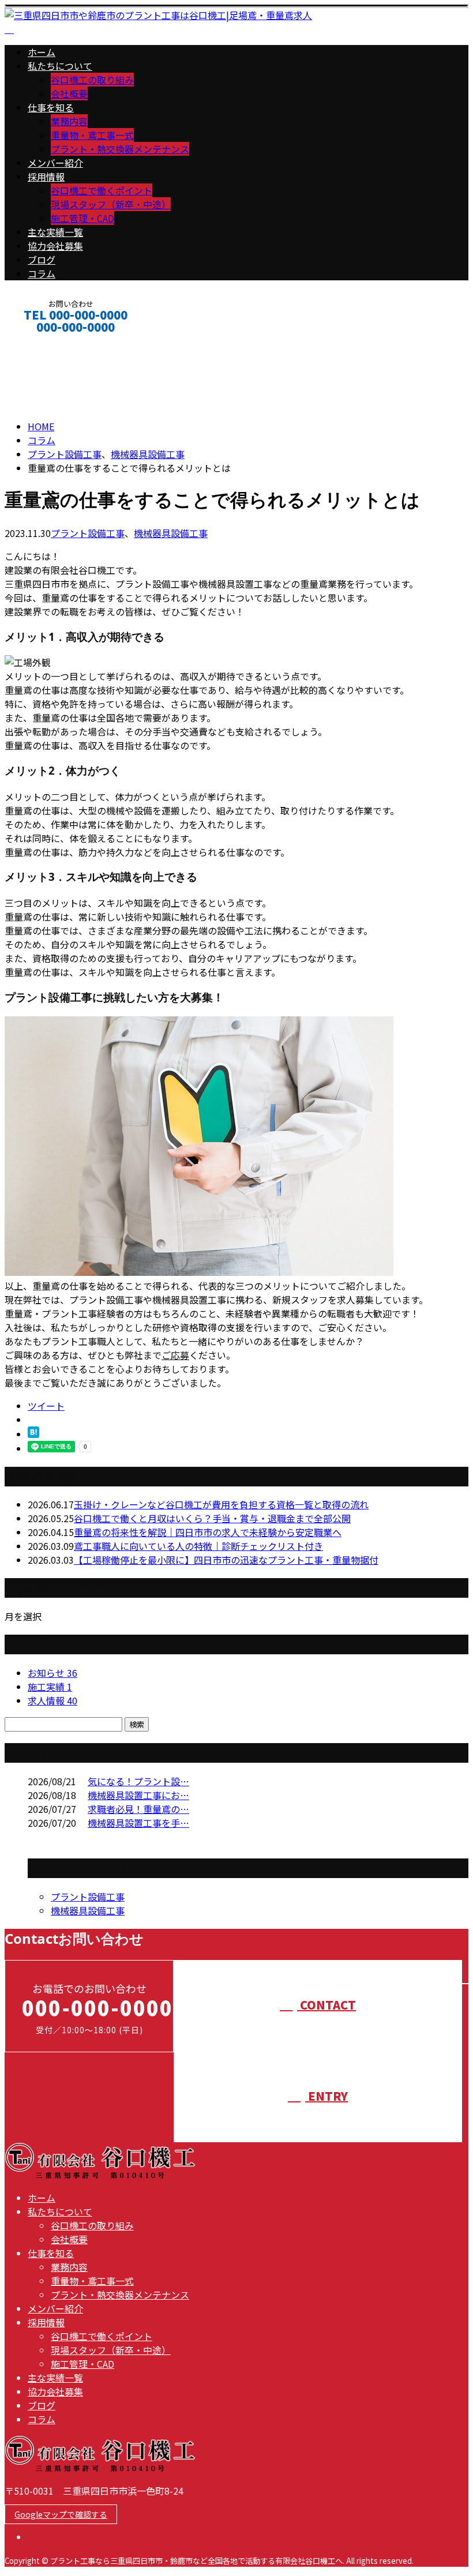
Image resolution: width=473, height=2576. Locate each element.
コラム (42, 273)
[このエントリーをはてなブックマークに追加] (33, 1434)
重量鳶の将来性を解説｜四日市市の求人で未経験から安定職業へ (208, 1532)
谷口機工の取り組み (92, 80)
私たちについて (60, 66)
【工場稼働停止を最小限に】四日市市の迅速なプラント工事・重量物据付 (226, 1560)
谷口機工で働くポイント (102, 190)
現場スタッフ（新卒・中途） (111, 204)
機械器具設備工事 (148, 454)
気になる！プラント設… (138, 1781)
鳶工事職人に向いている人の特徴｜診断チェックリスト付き (198, 1546)
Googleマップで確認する (61, 2514)
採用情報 (46, 177)
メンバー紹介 (55, 163)
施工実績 (50, 1687)
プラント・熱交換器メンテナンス (120, 149)
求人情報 (52, 1700)
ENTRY (326, 2096)
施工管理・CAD (82, 218)
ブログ (42, 260)
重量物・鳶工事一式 (92, 135)
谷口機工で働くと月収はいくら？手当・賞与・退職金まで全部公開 (212, 1518)
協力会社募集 (55, 246)
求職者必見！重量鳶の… (138, 1809)
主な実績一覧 (55, 232)
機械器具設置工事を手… (138, 1823)
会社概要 (69, 93)
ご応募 (175, 1355)
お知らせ (52, 1673)
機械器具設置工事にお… (138, 1795)
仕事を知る (51, 107)
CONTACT (45, 342)
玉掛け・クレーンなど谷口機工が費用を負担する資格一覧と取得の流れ (221, 1504)
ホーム (42, 52)
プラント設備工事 (65, 454)
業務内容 (69, 121)
